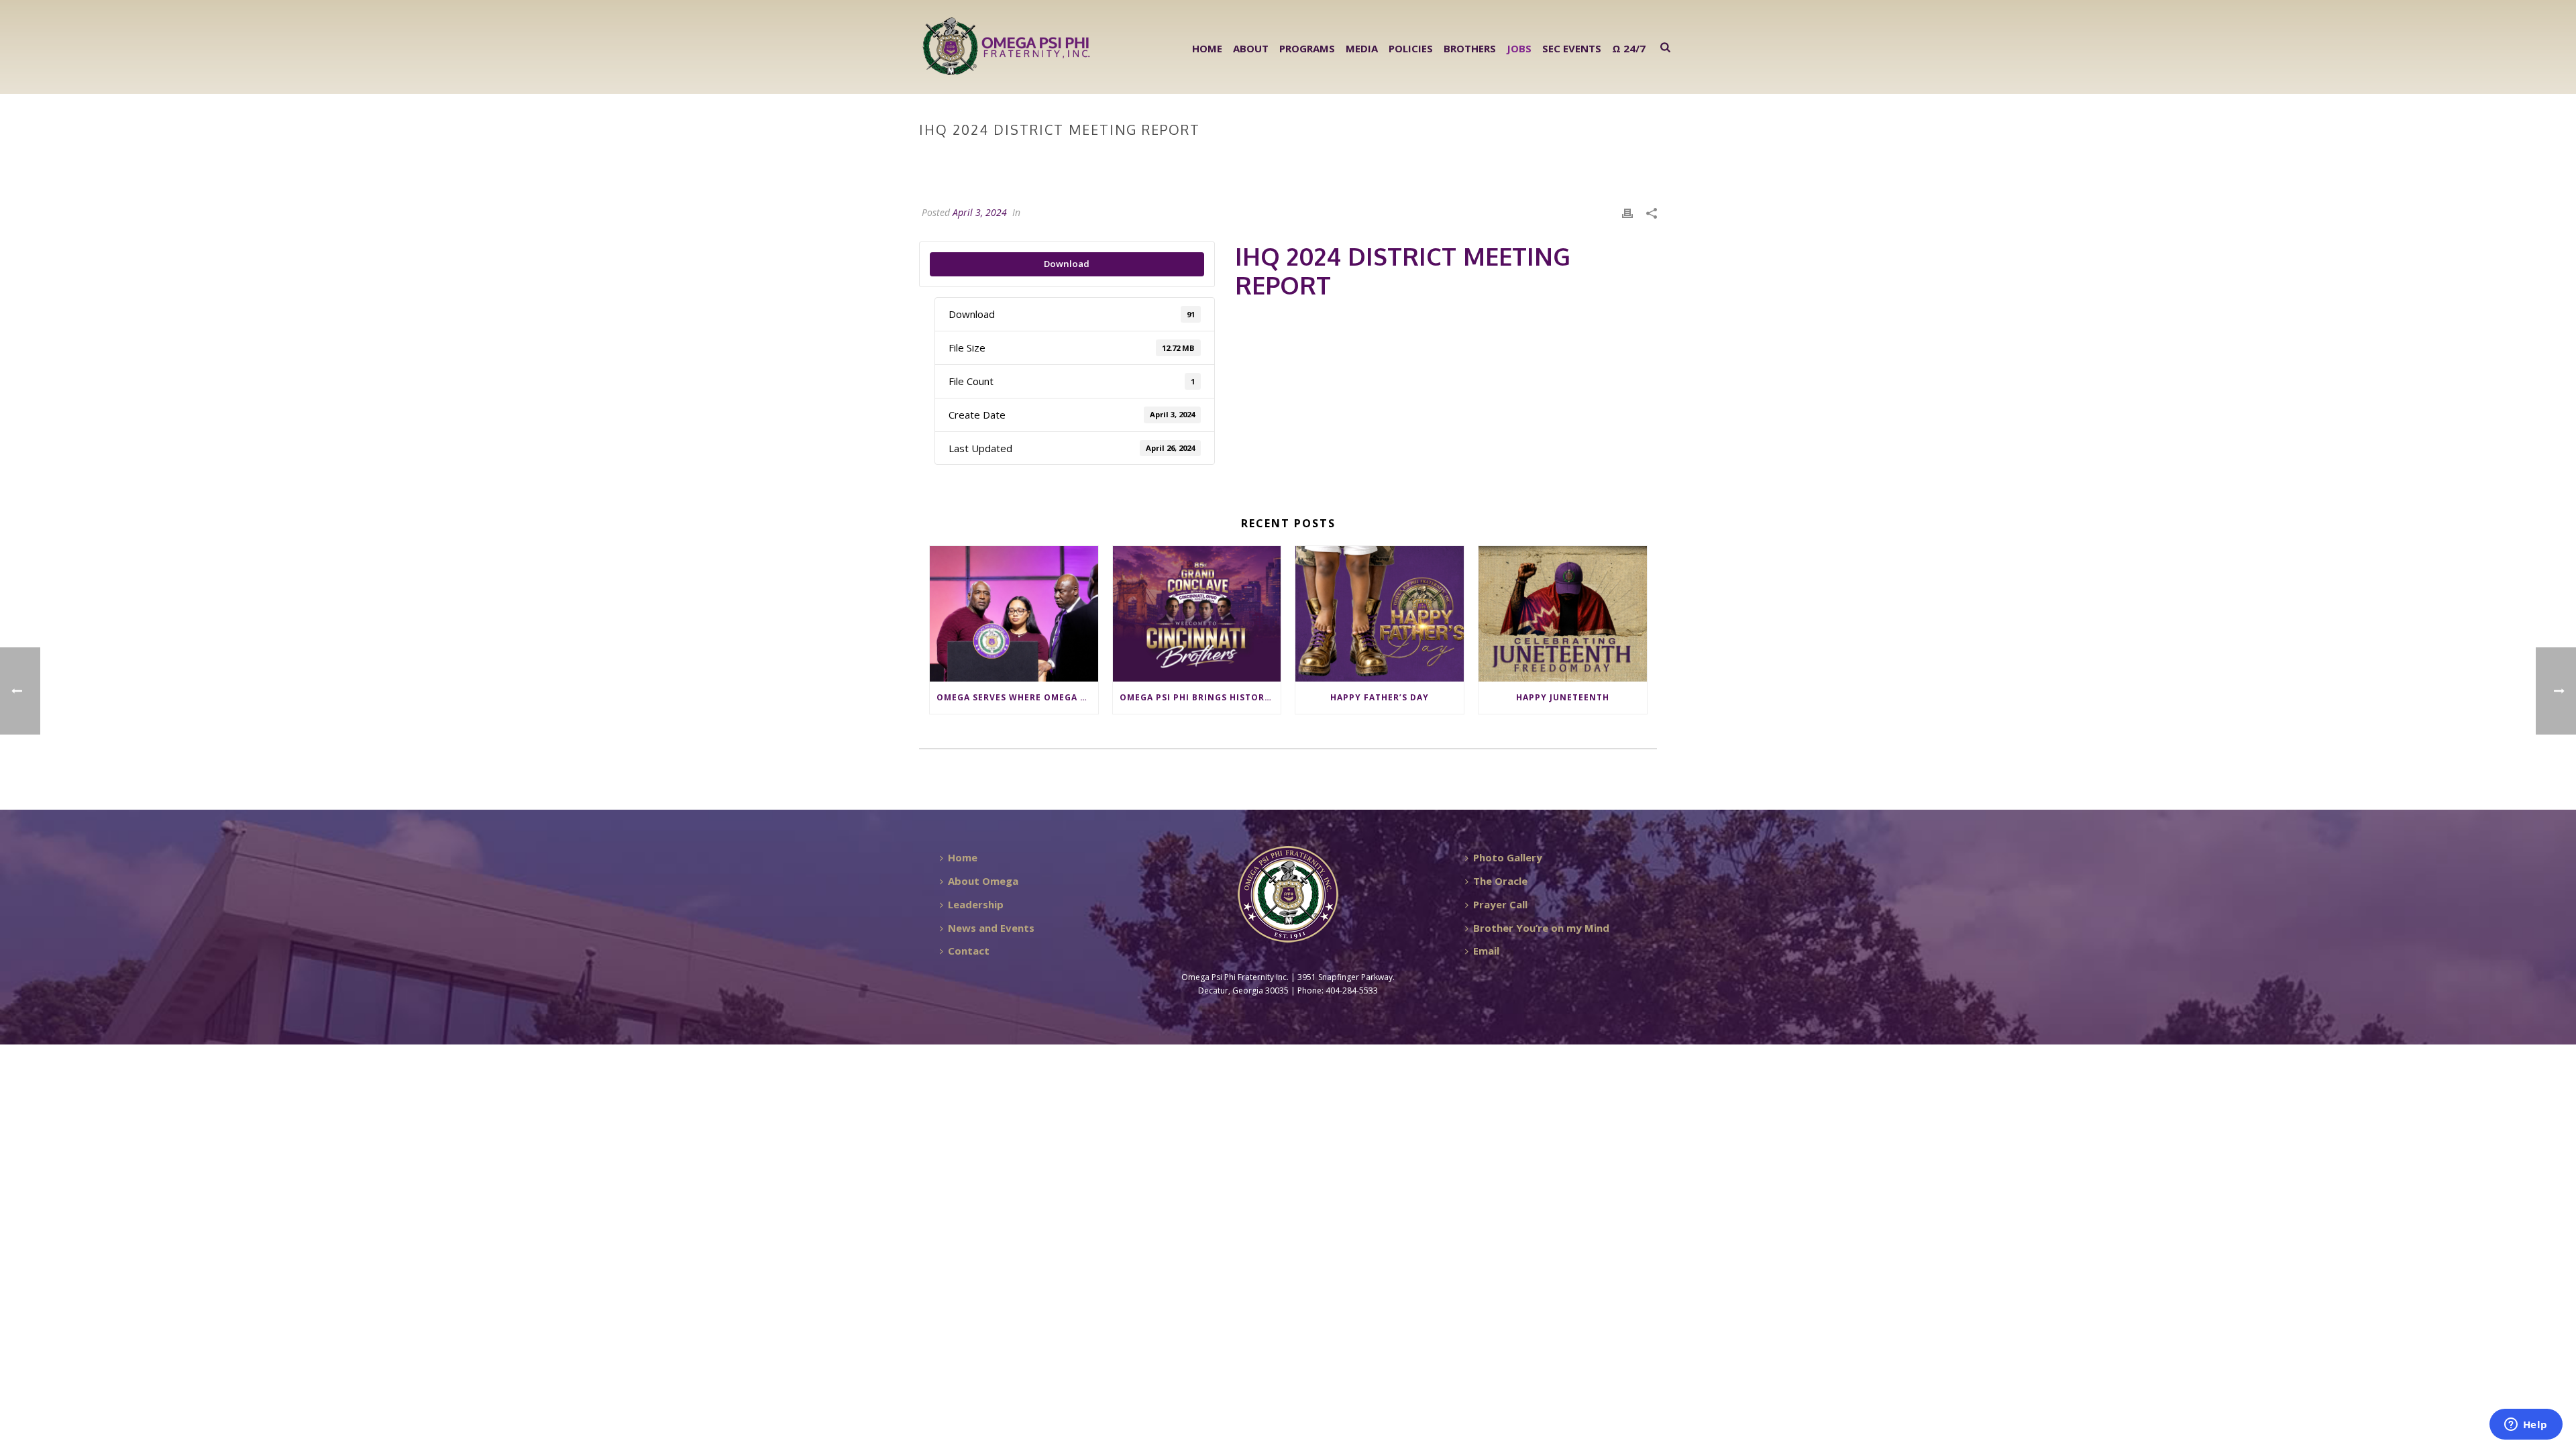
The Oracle (1500, 881)
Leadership (976, 904)
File (1480, 158)
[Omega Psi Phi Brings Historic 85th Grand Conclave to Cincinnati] (1197, 613)
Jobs (1519, 48)
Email (1486, 951)
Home (1207, 48)
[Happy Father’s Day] (1380, 613)
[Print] (1627, 212)
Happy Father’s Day (1380, 697)
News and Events (991, 928)
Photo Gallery (1508, 857)
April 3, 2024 (980, 212)
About (1251, 48)
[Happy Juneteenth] (1563, 613)
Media (1362, 48)
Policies (1411, 48)
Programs (1307, 48)
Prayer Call (1500, 904)
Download (1067, 264)
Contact (969, 951)
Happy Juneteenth (1563, 697)
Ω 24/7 (1629, 48)
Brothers (1470, 48)
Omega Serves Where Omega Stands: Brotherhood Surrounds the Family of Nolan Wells (1017, 697)
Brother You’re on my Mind (1541, 928)
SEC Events (1572, 48)
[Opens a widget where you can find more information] (2526, 1426)
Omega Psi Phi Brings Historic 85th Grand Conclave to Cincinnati (1200, 697)
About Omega (983, 881)
